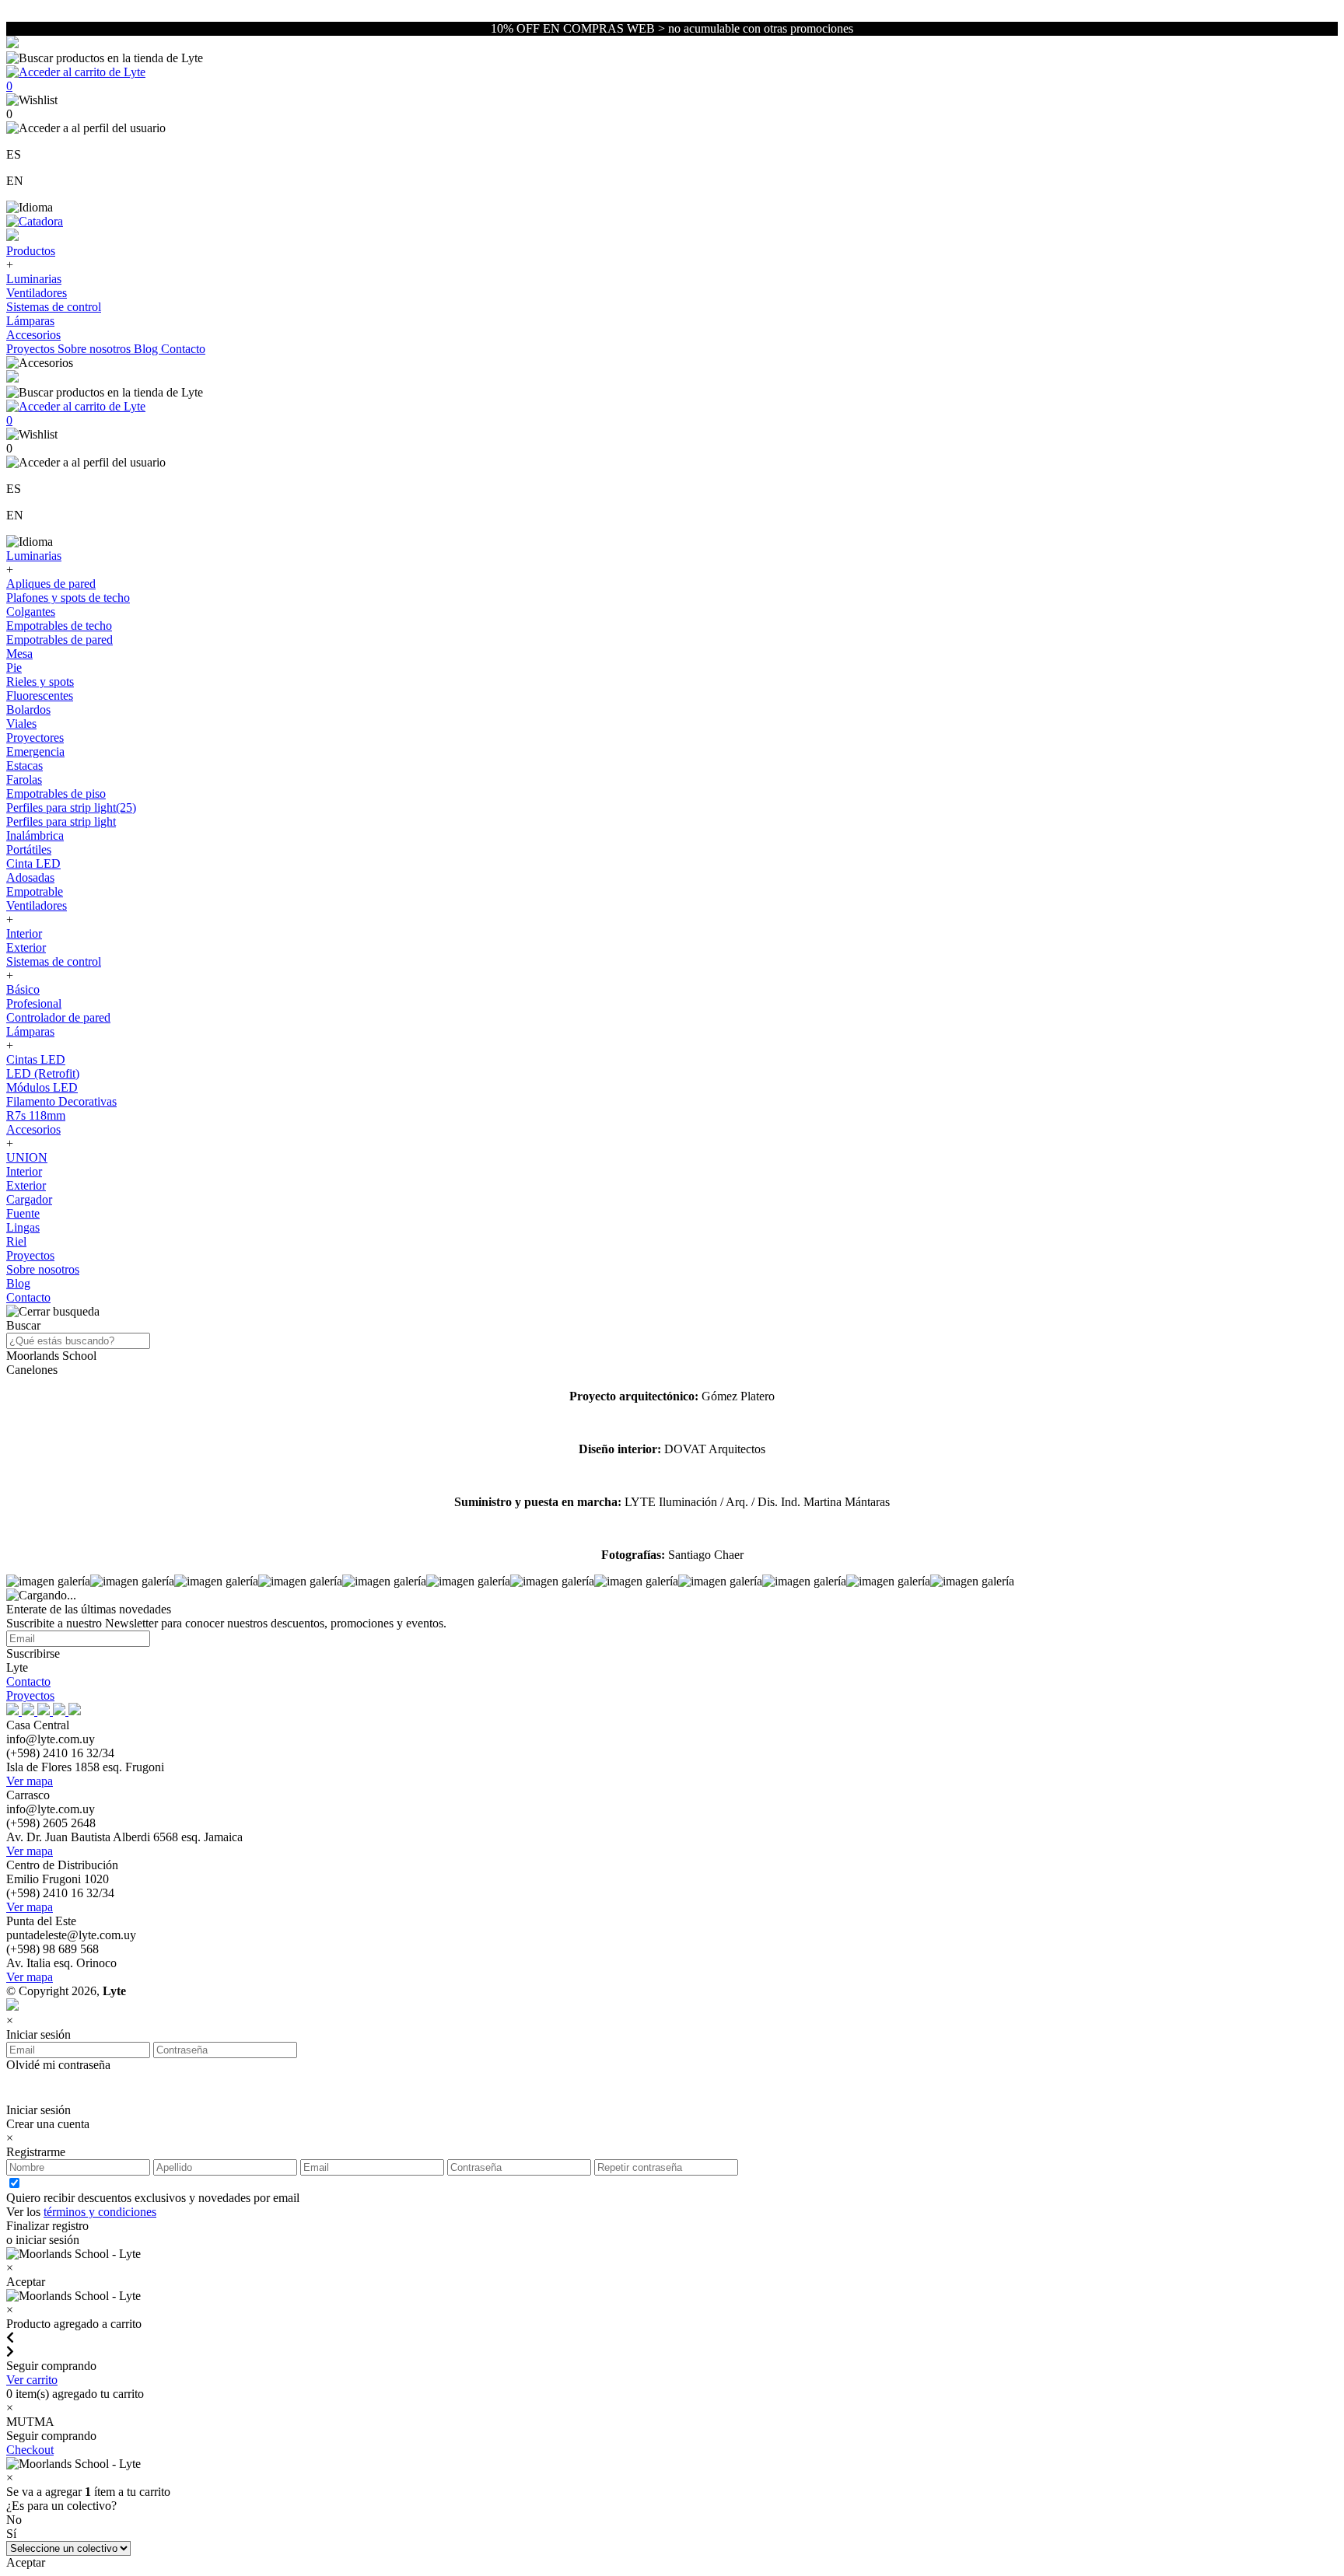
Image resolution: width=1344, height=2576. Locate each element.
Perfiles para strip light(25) (71, 807)
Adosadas (30, 877)
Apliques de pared (51, 584)
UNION (27, 1157)
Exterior (26, 947)
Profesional (34, 1003)
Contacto (183, 349)
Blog (147, 349)
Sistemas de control (54, 307)
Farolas (24, 779)
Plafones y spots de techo (68, 598)
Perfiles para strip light (61, 821)
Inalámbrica (35, 835)
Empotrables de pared (59, 640)
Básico (23, 989)
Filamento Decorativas (61, 1101)
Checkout (30, 2450)
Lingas (23, 1227)
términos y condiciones (100, 2212)
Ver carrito (32, 2380)
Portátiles (29, 849)
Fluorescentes (40, 696)
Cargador (29, 1199)
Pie (14, 668)
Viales (21, 724)
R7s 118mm (36, 1115)
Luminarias (34, 279)
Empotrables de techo (59, 626)
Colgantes (31, 612)
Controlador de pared (58, 1017)
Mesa (19, 654)
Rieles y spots (40, 682)
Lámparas (30, 321)
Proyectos (32, 349)
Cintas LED (36, 1059)
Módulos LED (42, 1087)
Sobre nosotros (96, 349)
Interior (24, 933)
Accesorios (33, 335)
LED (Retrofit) (43, 1073)
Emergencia (35, 751)
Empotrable (35, 891)
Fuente (23, 1213)
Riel (16, 1241)
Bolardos (28, 710)
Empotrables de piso (56, 793)
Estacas (24, 765)
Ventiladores (37, 293)
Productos (31, 251)
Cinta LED (33, 863)
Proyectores (35, 737)
